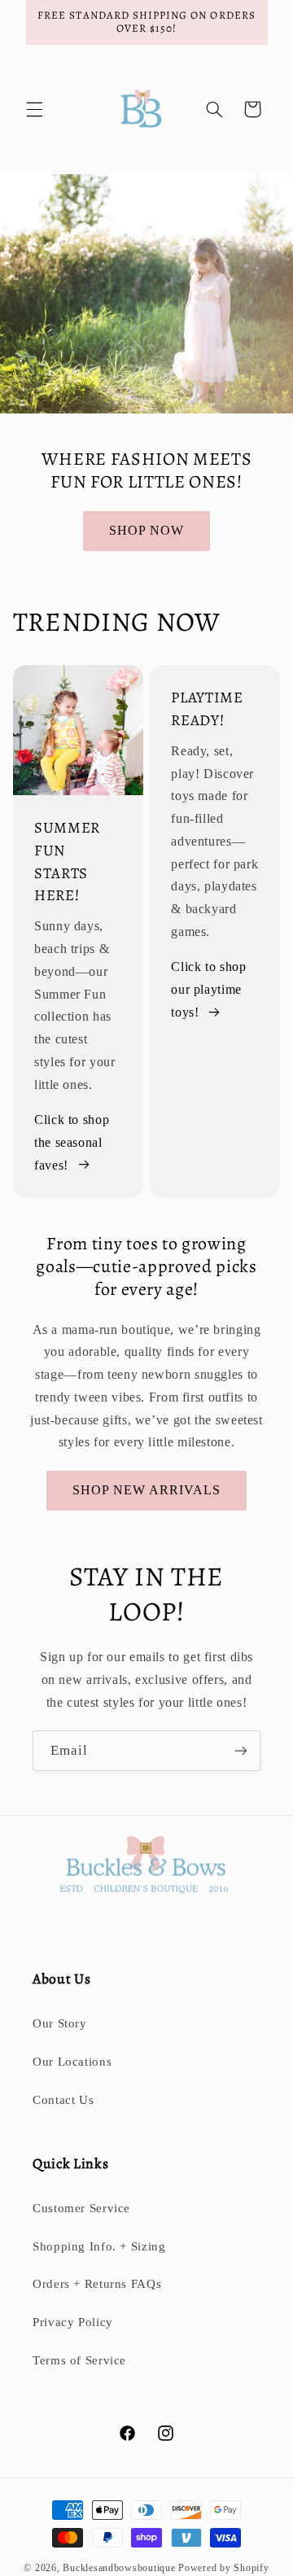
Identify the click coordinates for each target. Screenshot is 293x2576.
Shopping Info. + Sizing (99, 2246)
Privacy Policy (73, 2322)
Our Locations (72, 2062)
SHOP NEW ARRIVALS (147, 1490)
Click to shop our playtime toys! (208, 989)
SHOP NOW (146, 530)
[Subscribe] (241, 1750)
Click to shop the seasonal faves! (72, 1142)
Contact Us (63, 2100)
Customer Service (81, 2208)
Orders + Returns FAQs (97, 2284)
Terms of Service (79, 2360)
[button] (34, 109)
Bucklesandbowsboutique (119, 2568)
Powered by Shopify (223, 2568)
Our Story (60, 2023)
